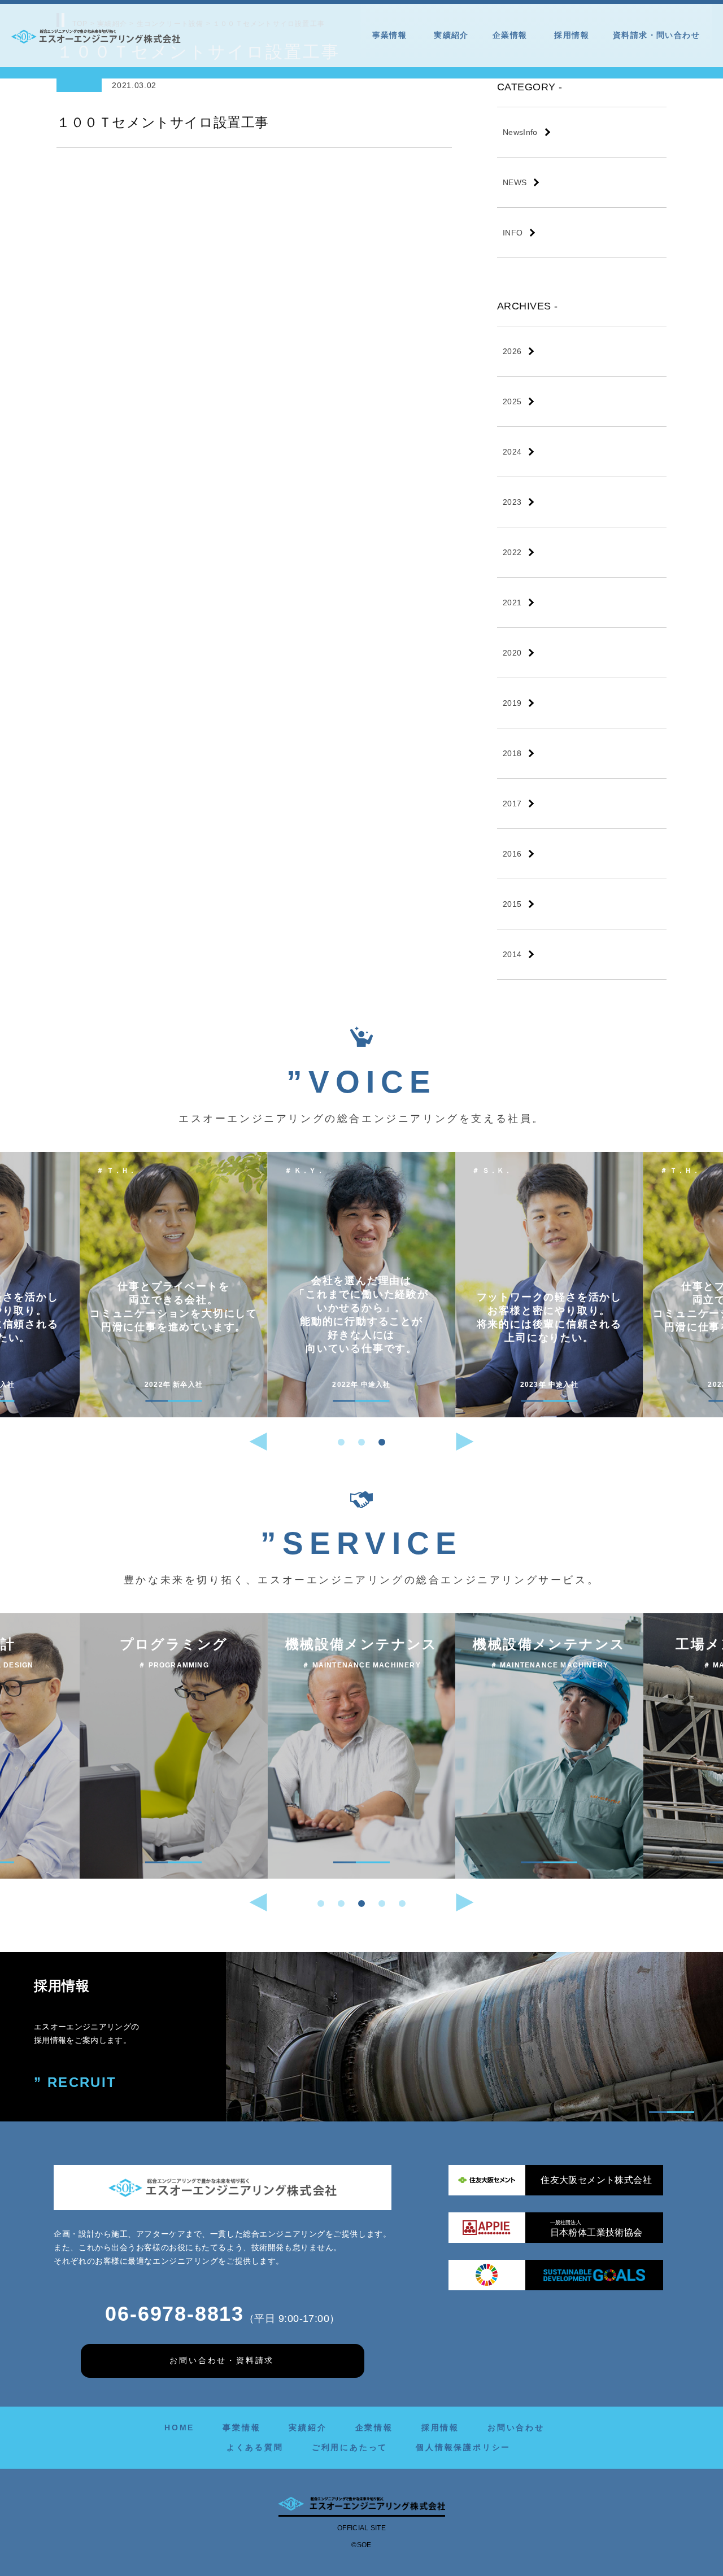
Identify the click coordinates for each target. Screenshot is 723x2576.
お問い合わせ (516, 2427)
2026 (512, 351)
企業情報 (510, 35)
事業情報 (390, 35)
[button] (341, 1442)
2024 (512, 452)
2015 (512, 904)
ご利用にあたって (350, 2447)
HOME (179, 2427)
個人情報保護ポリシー (463, 2447)
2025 (512, 401)
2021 (512, 602)
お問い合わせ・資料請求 (222, 2360)
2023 (512, 502)
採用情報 (572, 35)
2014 (512, 954)
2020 (512, 653)
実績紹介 (451, 35)
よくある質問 (255, 2447)
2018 (512, 753)
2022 (512, 552)
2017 (512, 804)
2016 (512, 854)
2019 (512, 703)
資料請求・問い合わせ (656, 35)
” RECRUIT (75, 2082)
